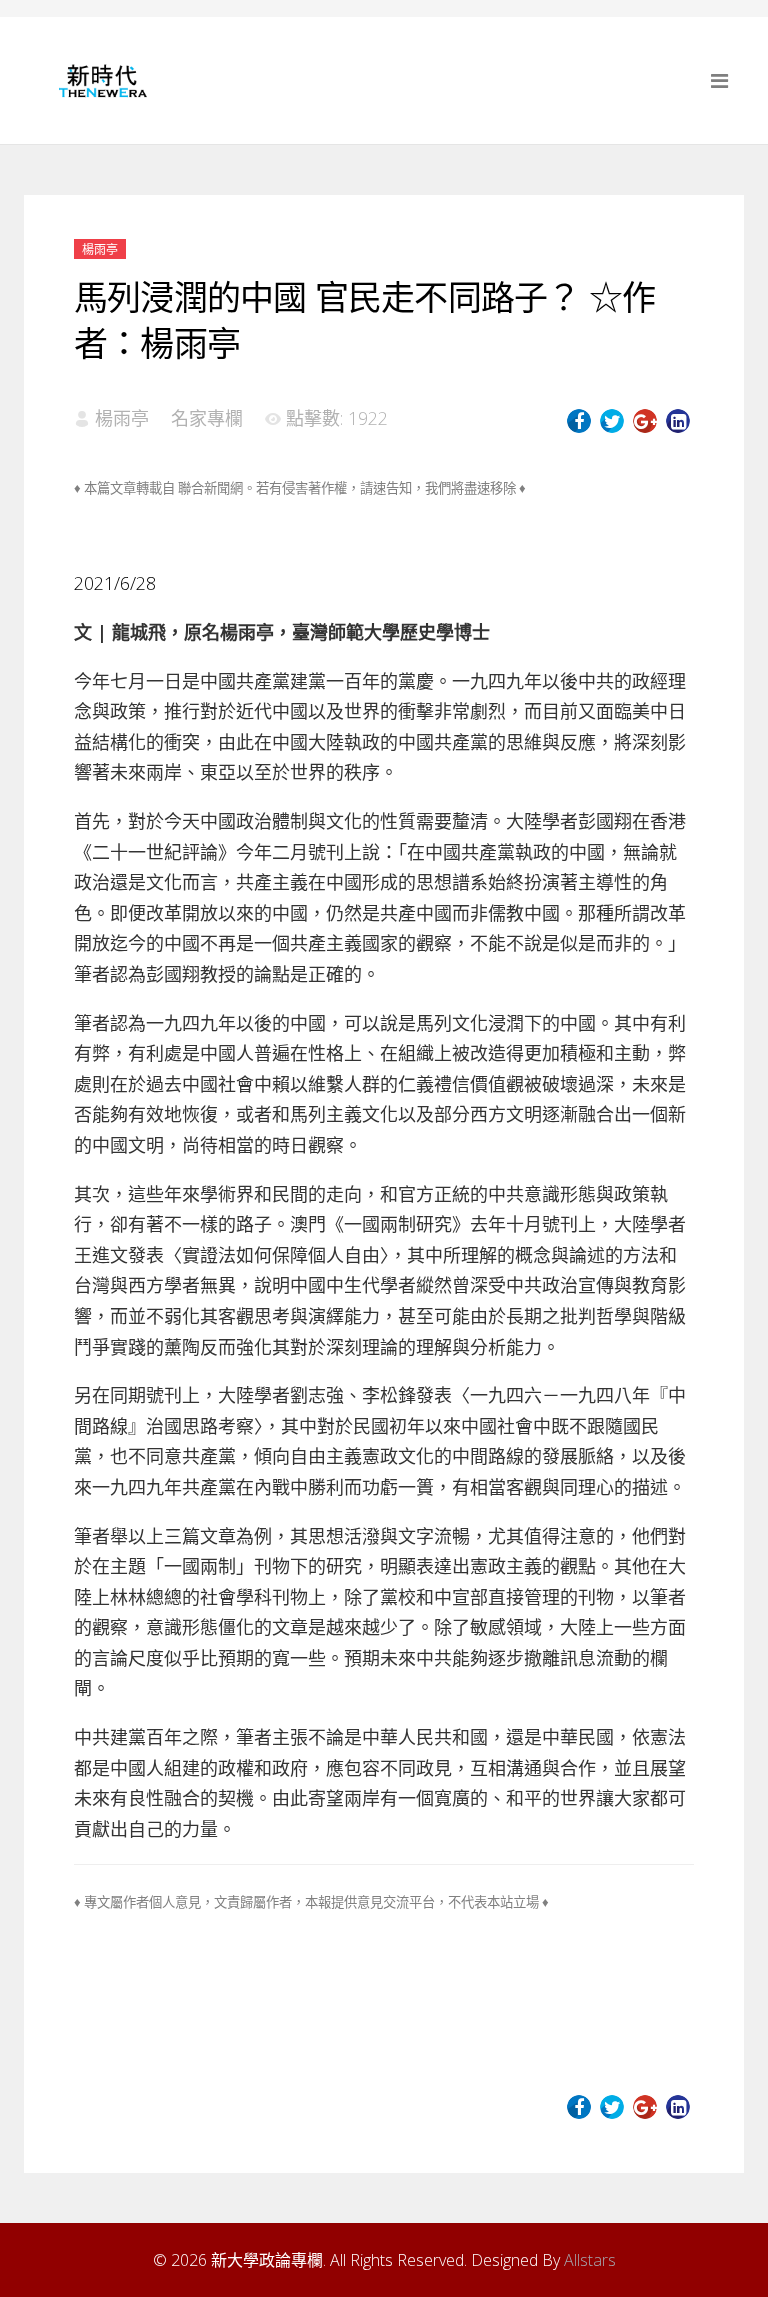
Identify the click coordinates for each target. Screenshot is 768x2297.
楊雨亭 (100, 249)
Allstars (590, 2260)
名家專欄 (207, 418)
